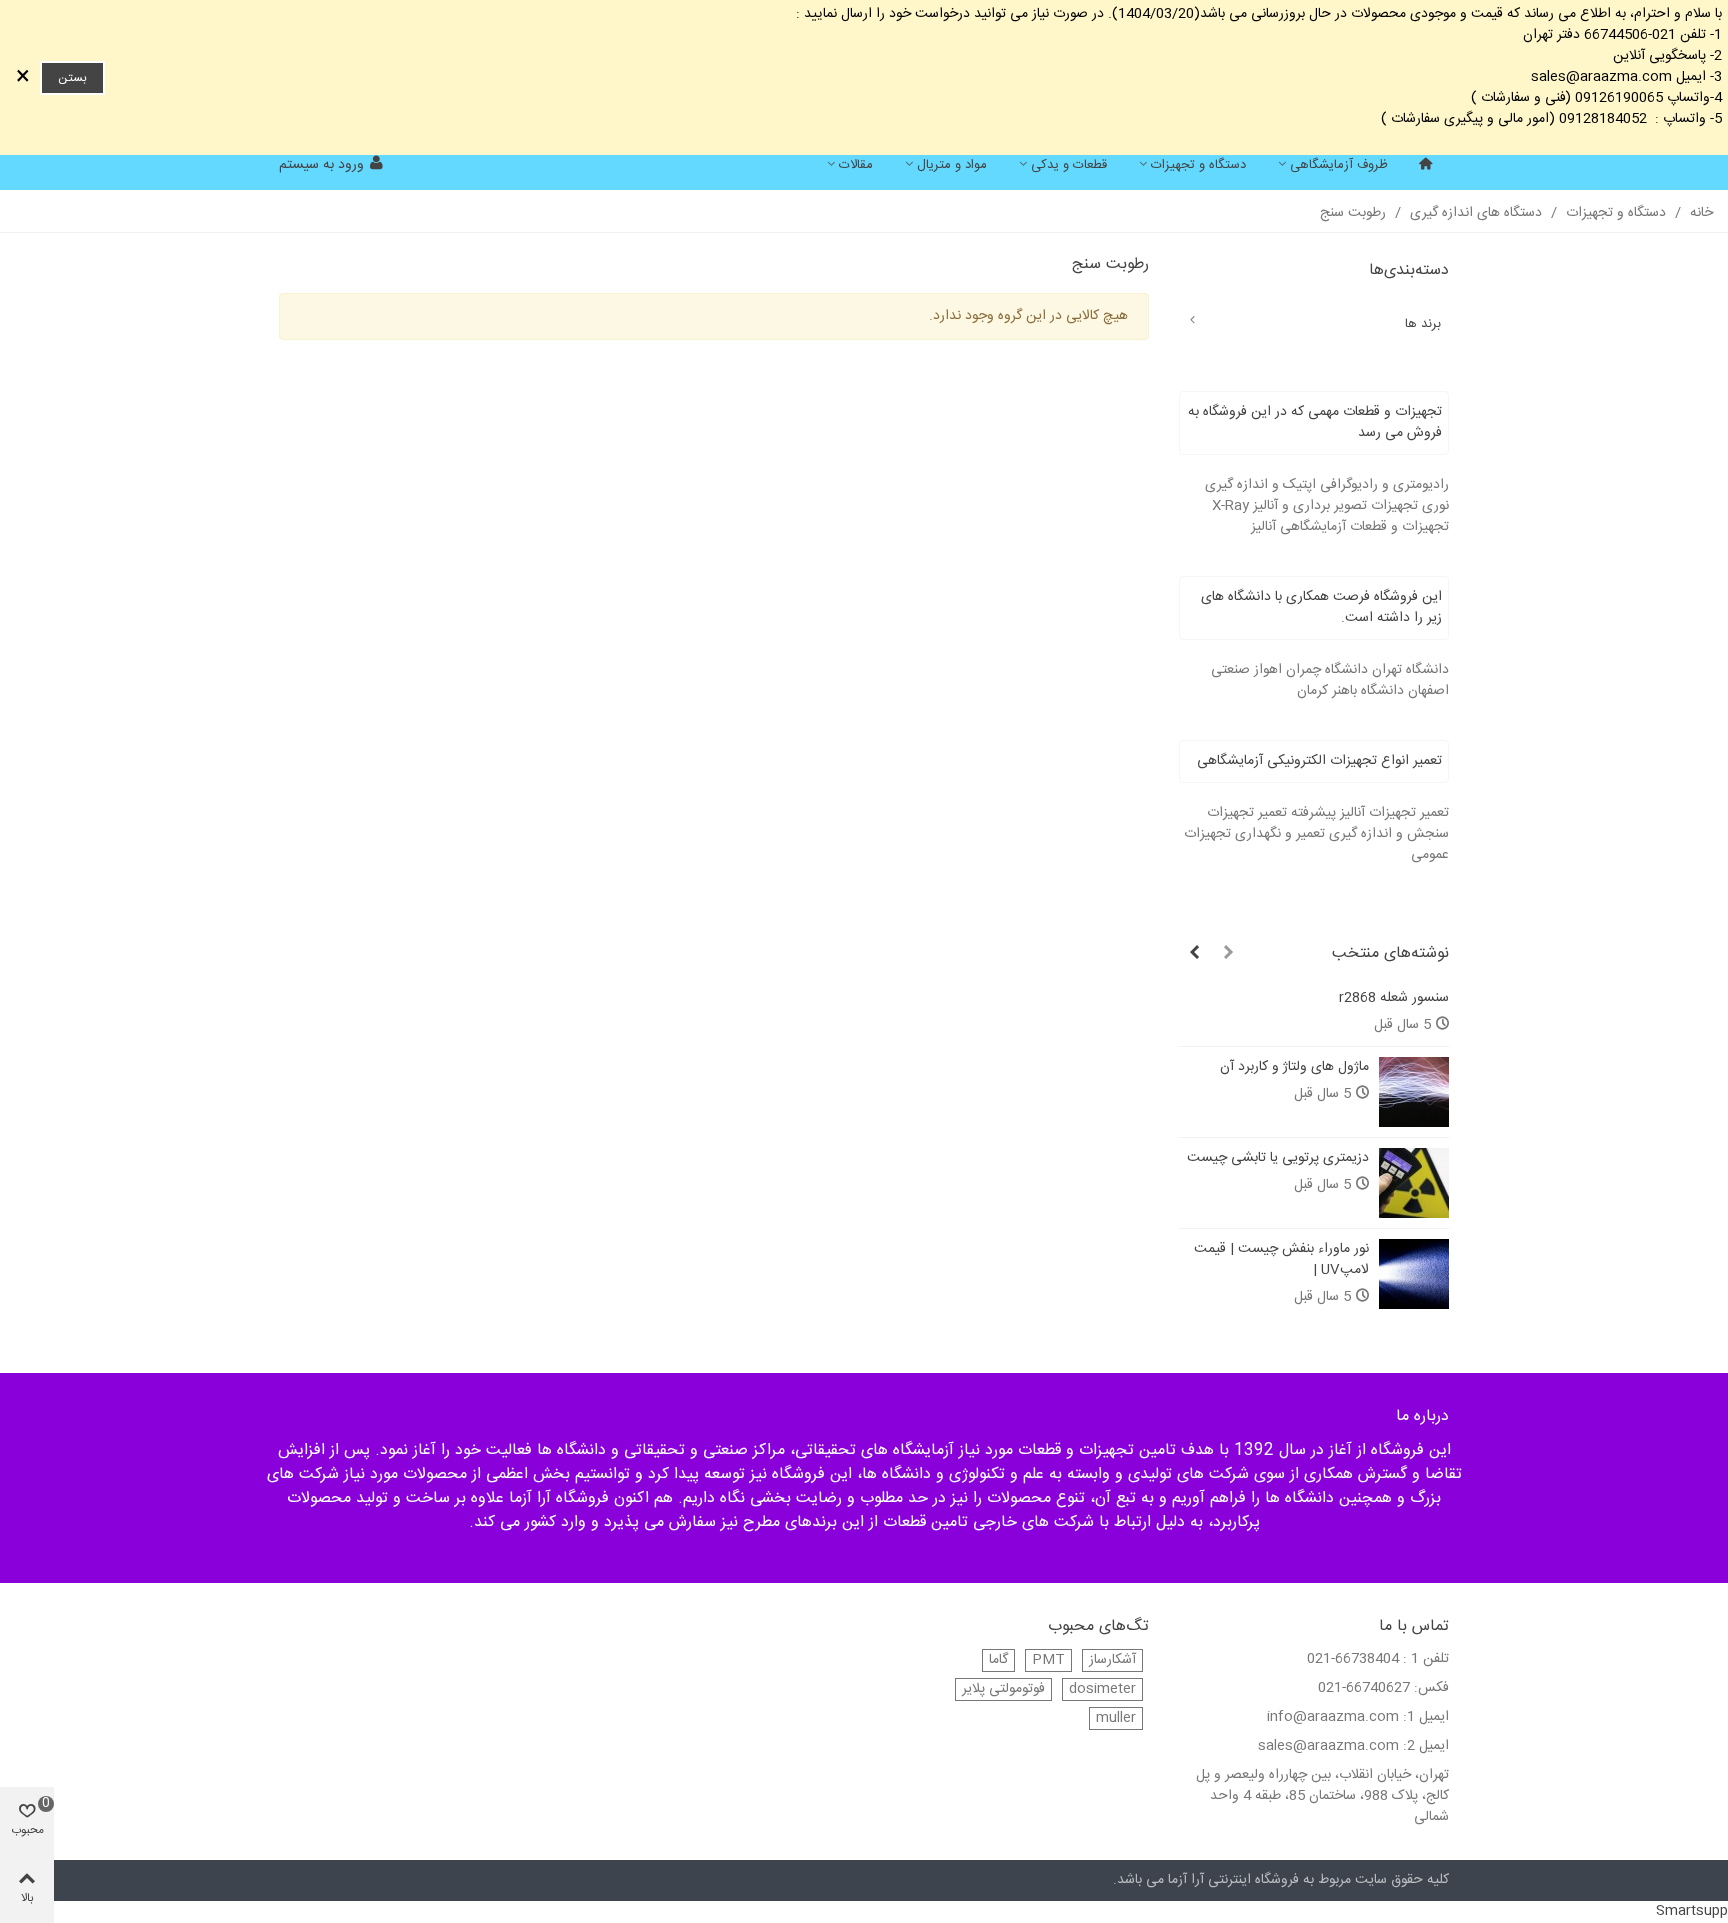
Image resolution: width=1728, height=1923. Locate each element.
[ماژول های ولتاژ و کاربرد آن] (1414, 1092)
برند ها (1423, 324)
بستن (72, 78)
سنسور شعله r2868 (1394, 998)
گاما (998, 1660)
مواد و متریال (952, 165)
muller (1116, 1718)
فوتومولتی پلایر (1003, 1689)
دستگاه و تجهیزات (1198, 165)
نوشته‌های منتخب (1390, 953)
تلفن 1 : (1426, 1659)
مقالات (856, 165)
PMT (1048, 1660)
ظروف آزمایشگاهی (1339, 165)
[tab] (1314, 423)
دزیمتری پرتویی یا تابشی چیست (1278, 1158)
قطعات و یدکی (1069, 165)
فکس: (1431, 1688)
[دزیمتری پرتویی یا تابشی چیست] (1414, 1183)
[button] (1228, 954)
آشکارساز (1112, 1660)
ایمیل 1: (1426, 1717)
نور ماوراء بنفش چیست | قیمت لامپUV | (1281, 1260)
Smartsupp (1692, 1911)
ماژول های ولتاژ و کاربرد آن (1294, 1067)
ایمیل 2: (1426, 1746)
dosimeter (1102, 1689)
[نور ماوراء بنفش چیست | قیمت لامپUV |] (1414, 1274)
